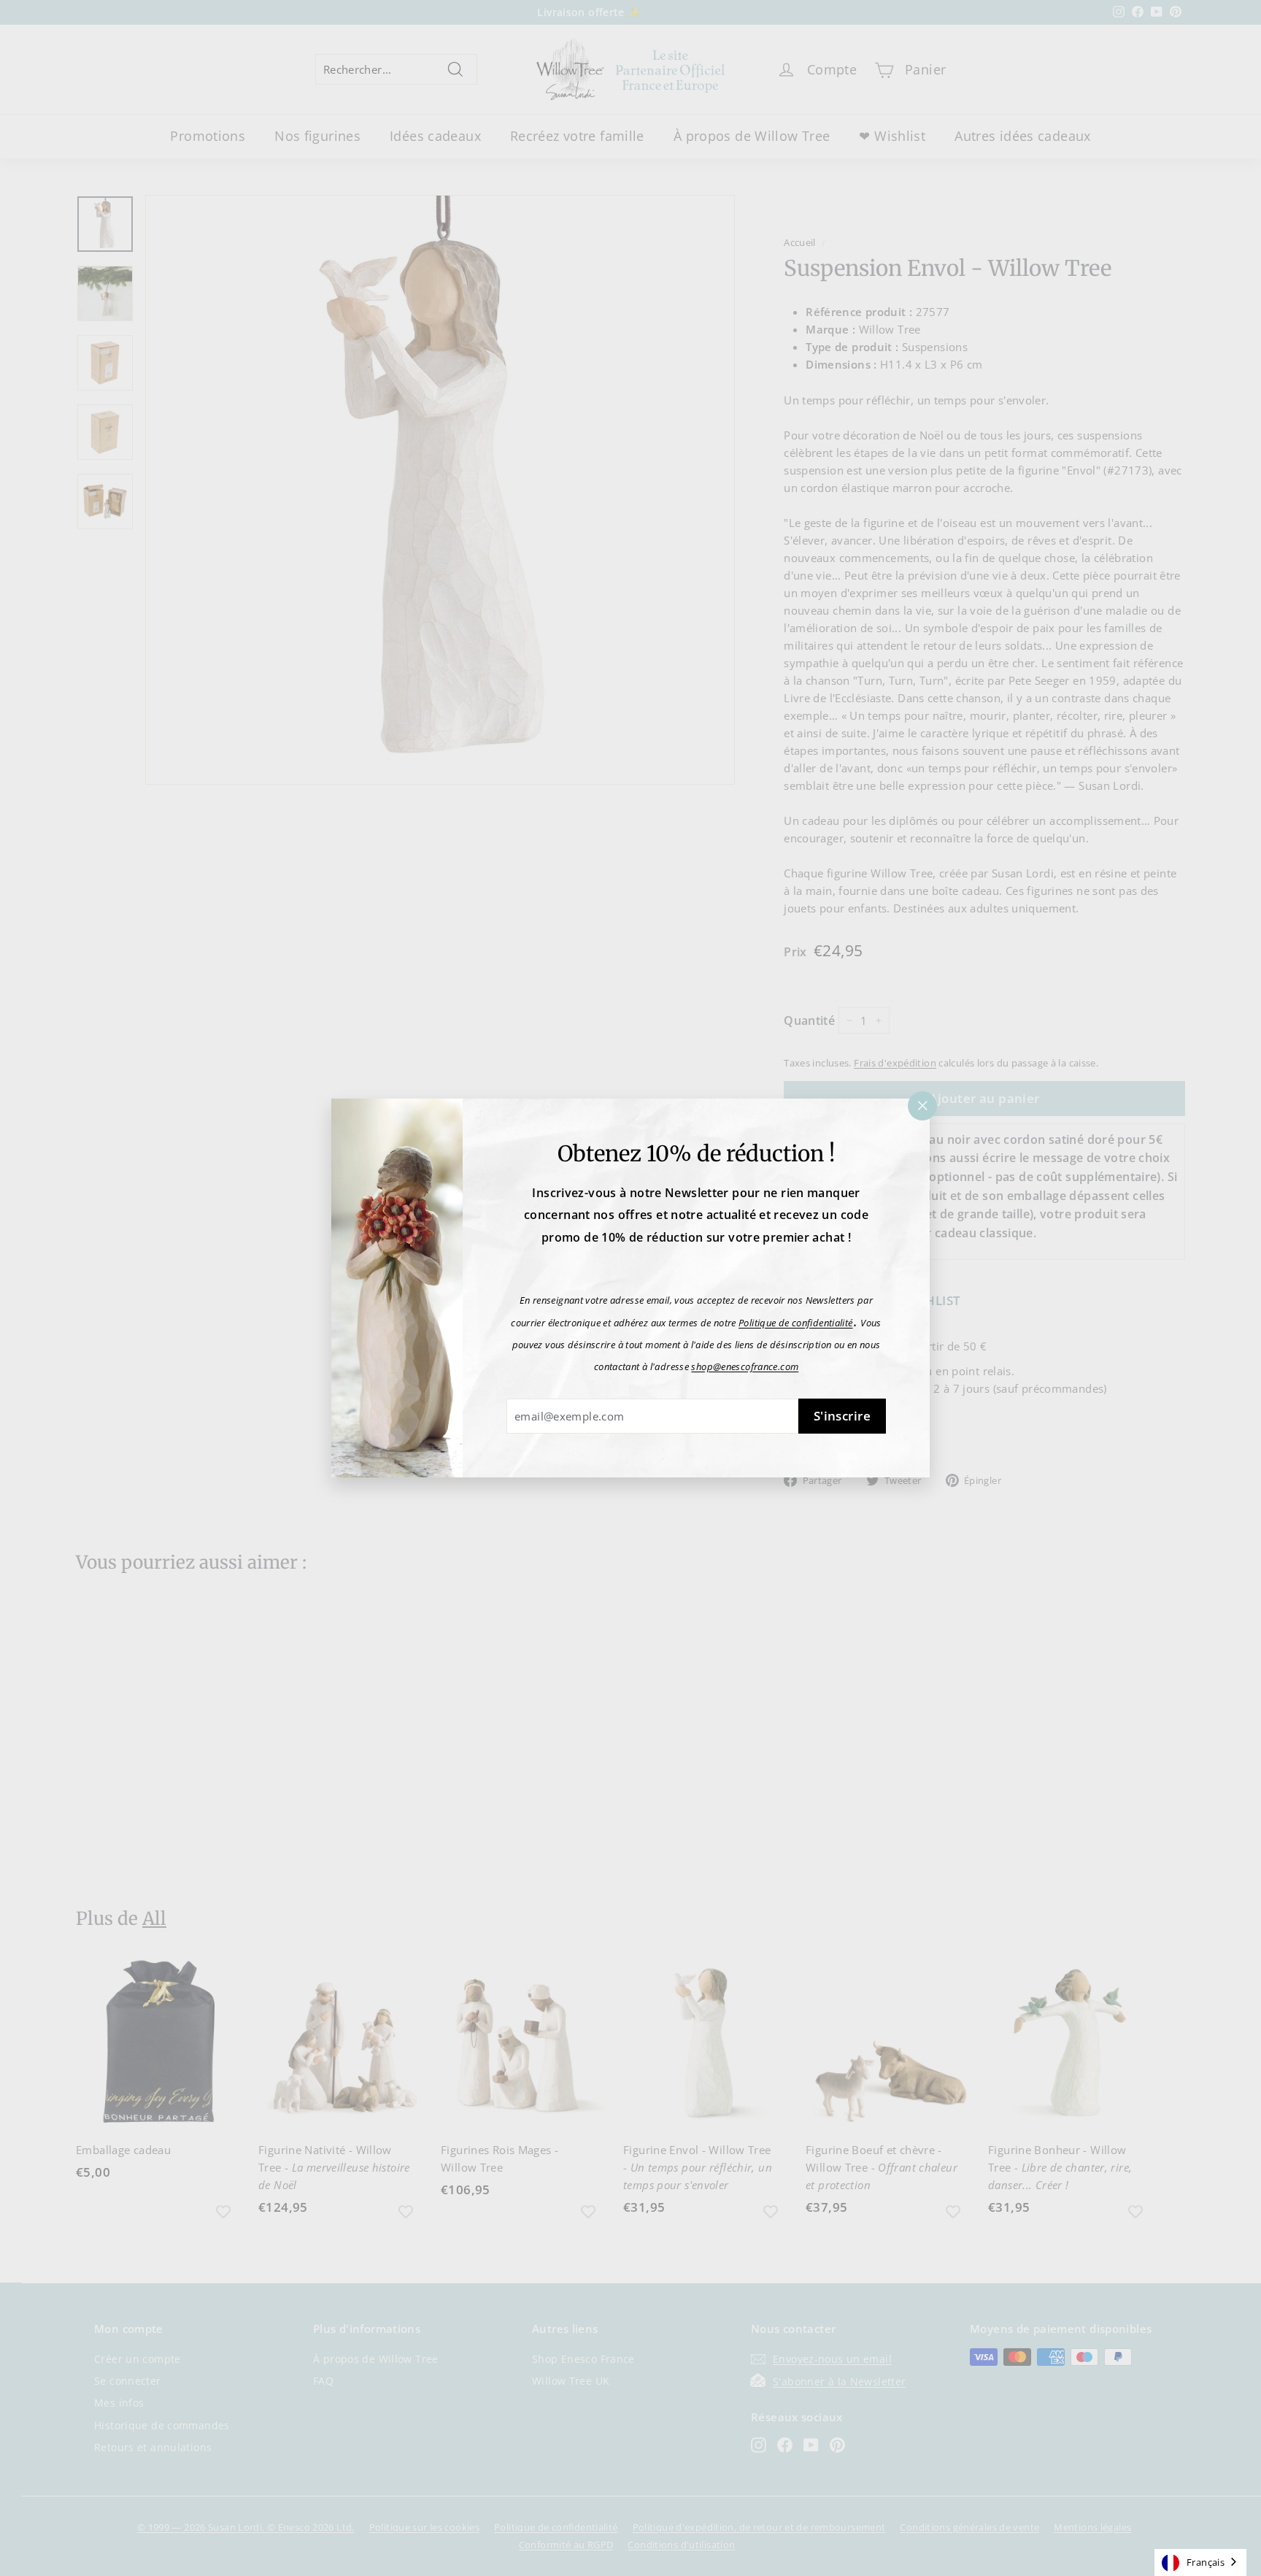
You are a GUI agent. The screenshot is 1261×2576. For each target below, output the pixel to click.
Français (1206, 2562)
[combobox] (1200, 2562)
